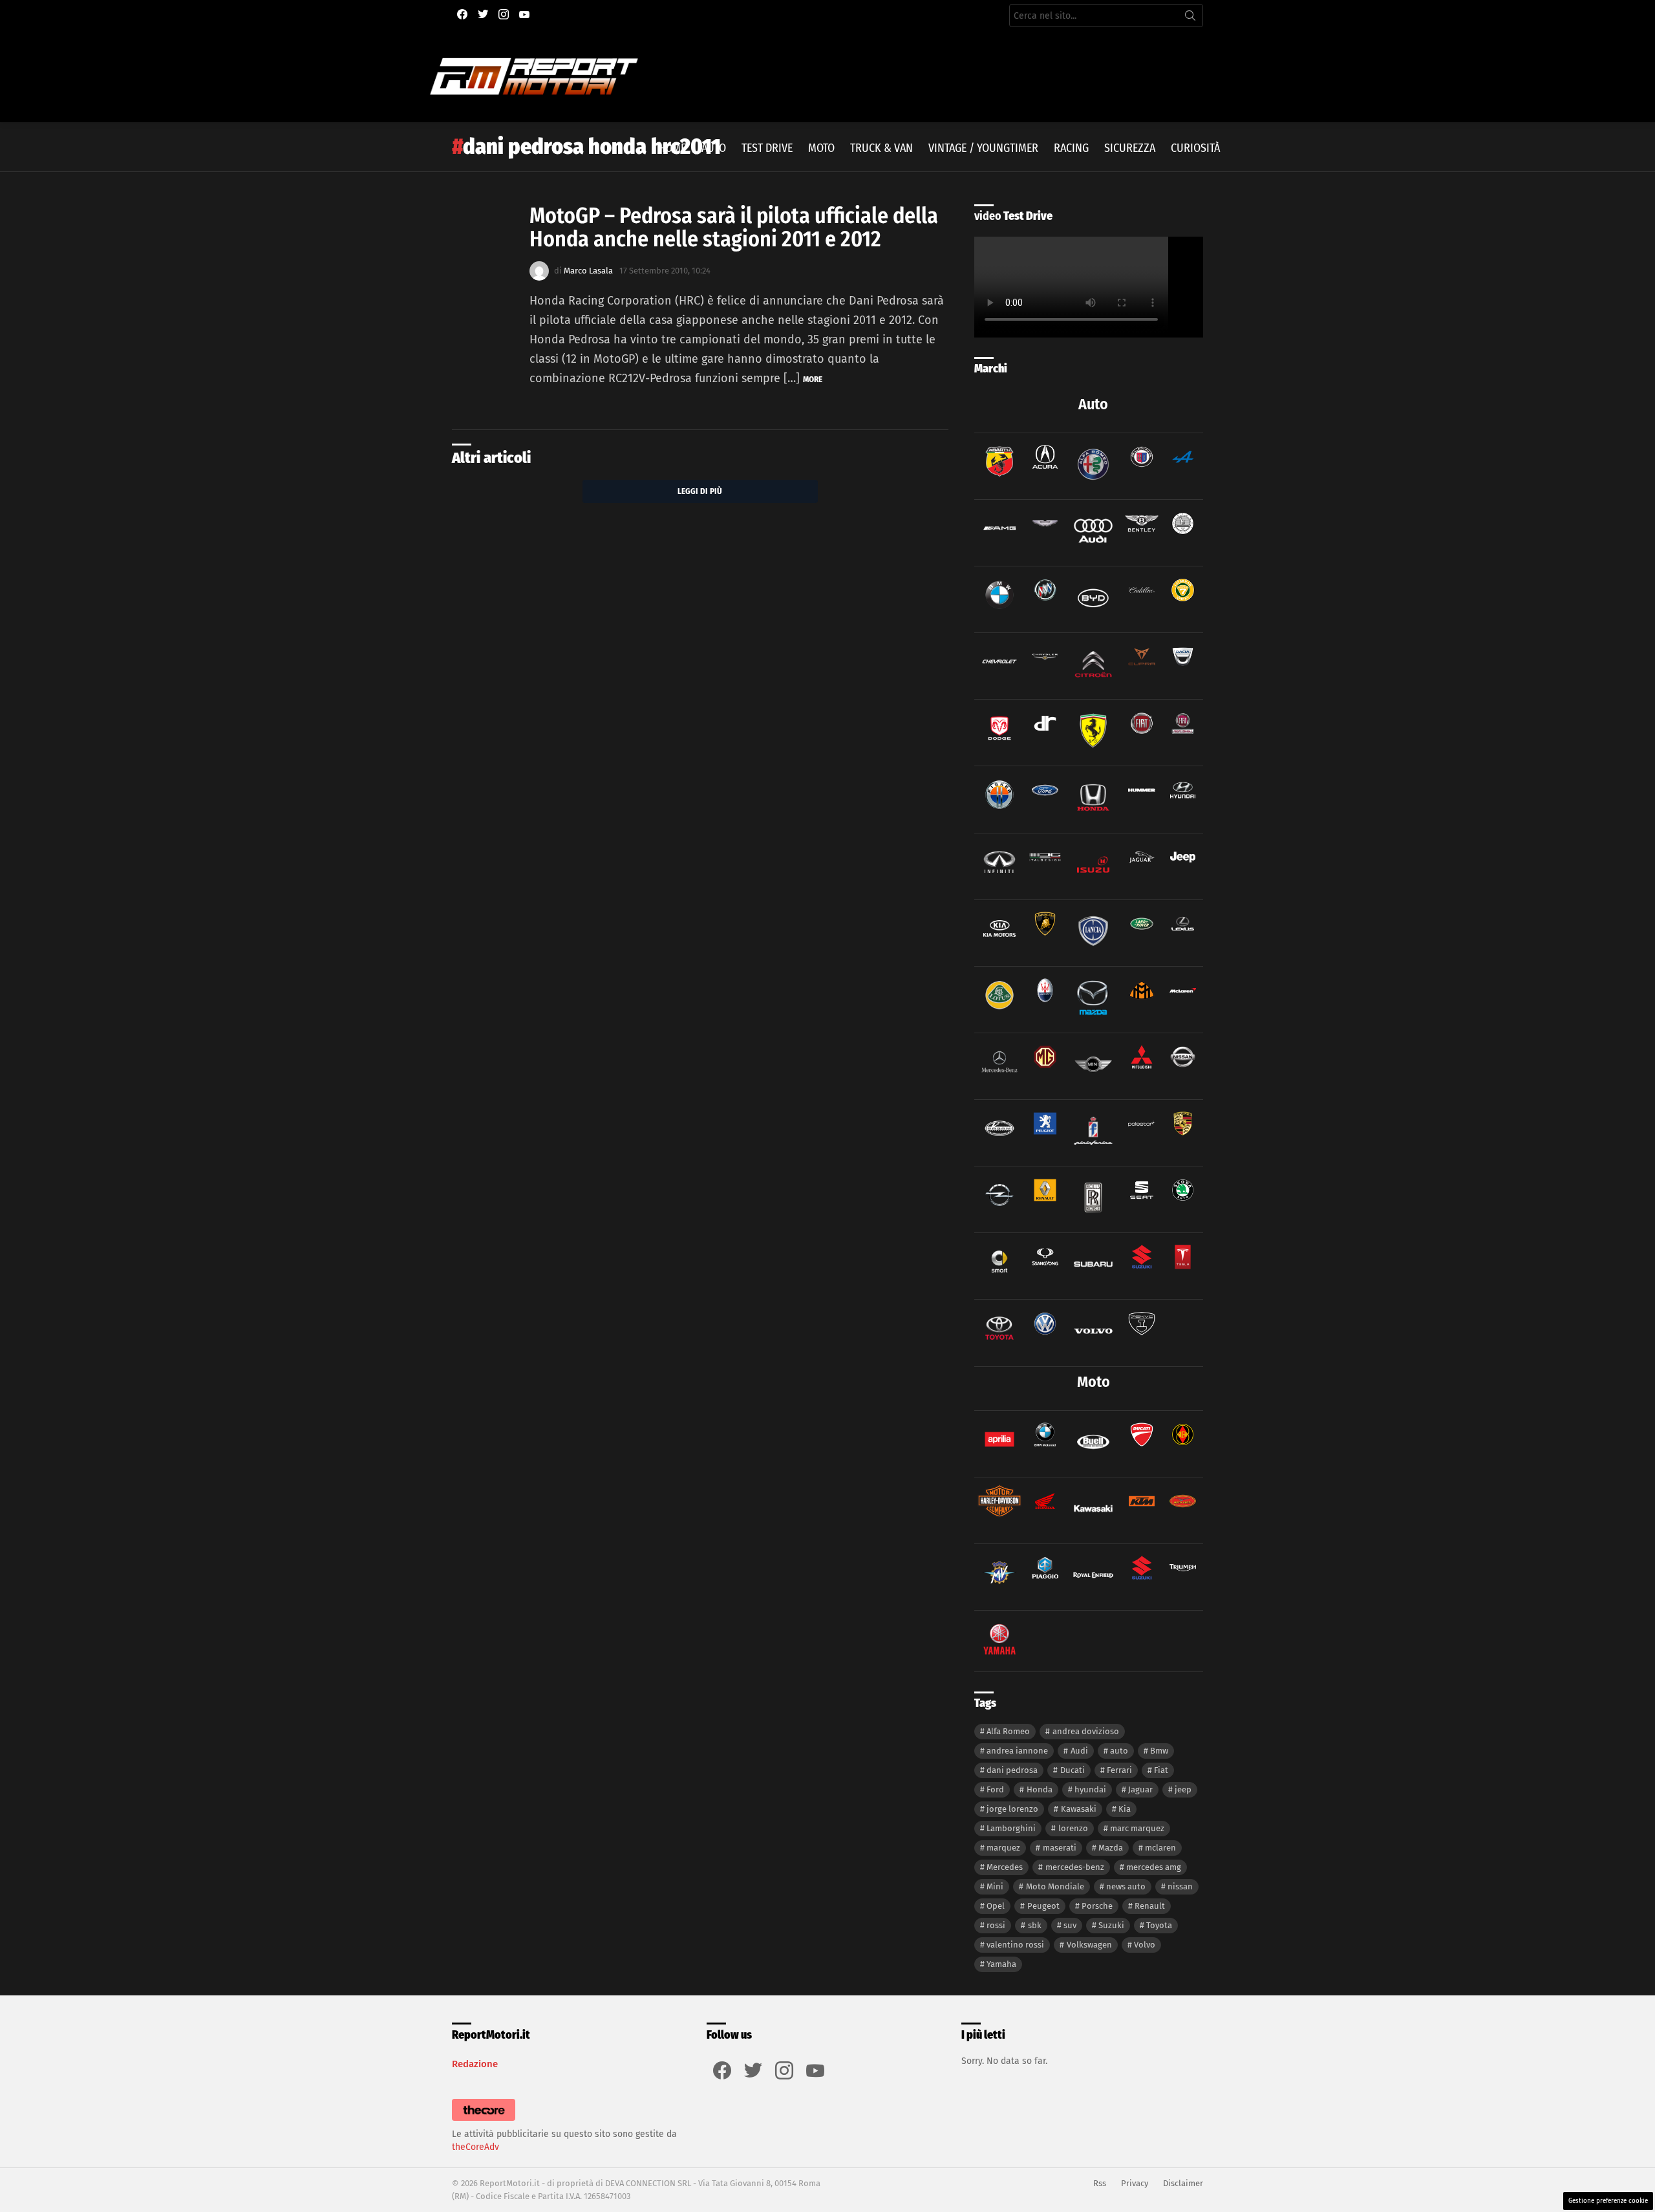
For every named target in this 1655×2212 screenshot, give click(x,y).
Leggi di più (700, 491)
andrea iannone (1017, 1751)
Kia (1125, 1809)
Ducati (1073, 1770)
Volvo (1145, 1945)
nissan (1180, 1886)
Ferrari (1119, 1770)
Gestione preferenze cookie (1608, 2201)
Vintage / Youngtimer (983, 148)
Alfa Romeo (1008, 1731)
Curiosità (1195, 148)
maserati (1060, 1848)
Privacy (1135, 2183)
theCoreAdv (475, 2147)
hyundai (1090, 1789)
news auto (1126, 1886)
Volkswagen (1089, 1945)
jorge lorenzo (1012, 1809)
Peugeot (1043, 1906)
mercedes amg (1154, 1867)
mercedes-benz (1075, 1867)
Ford (995, 1789)
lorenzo (1073, 1828)
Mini (995, 1886)
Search (1190, 18)
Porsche (1097, 1906)
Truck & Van (881, 148)
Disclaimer (1183, 2183)
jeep (1183, 1789)
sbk (1035, 1925)
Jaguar (1140, 1789)
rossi (996, 1925)
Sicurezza (1130, 148)
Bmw (1159, 1751)
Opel (996, 1906)
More (813, 379)
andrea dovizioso (1086, 1731)
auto (1119, 1751)
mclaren (1160, 1848)
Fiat (1161, 1770)
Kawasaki (1079, 1809)
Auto (714, 148)
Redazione (475, 2064)
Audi (1079, 1751)
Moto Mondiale (1055, 1886)
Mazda (1111, 1848)
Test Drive (767, 148)
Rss (1100, 2183)
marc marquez (1137, 1828)
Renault (1150, 1906)
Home (672, 148)
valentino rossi (1015, 1945)
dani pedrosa (1012, 1770)
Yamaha (1001, 1964)
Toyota (1159, 1925)
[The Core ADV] (484, 2121)
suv (1070, 1925)
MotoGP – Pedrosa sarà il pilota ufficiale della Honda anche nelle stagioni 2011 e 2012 (734, 227)
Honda (1040, 1789)
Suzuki (1111, 1925)
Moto (821, 148)
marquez (1003, 1848)
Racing (1071, 148)
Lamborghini (1011, 1828)
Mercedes (1005, 1867)
